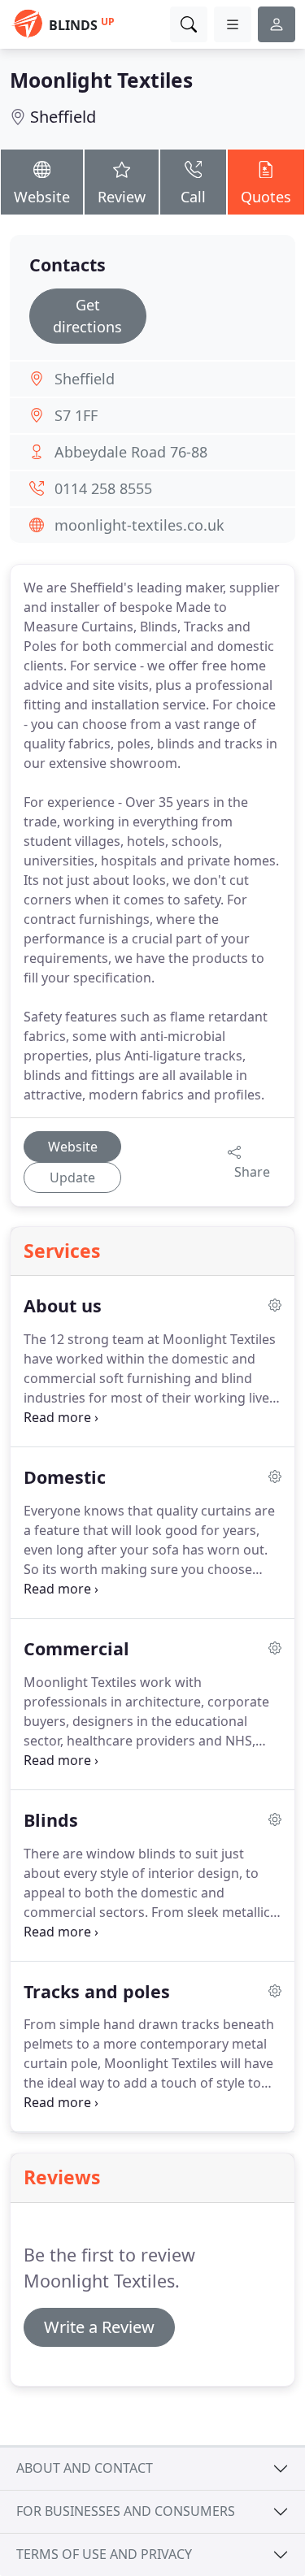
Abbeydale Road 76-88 (131, 452)
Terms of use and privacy (104, 2554)
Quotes (266, 197)
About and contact (85, 2468)
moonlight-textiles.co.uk (139, 525)
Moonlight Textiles (101, 80)
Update (72, 1177)
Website (42, 197)
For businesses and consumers (126, 2511)
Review (122, 197)
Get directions (87, 316)
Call (193, 197)
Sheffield (63, 117)
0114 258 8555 (103, 488)
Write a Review (99, 2327)
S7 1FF (76, 415)
